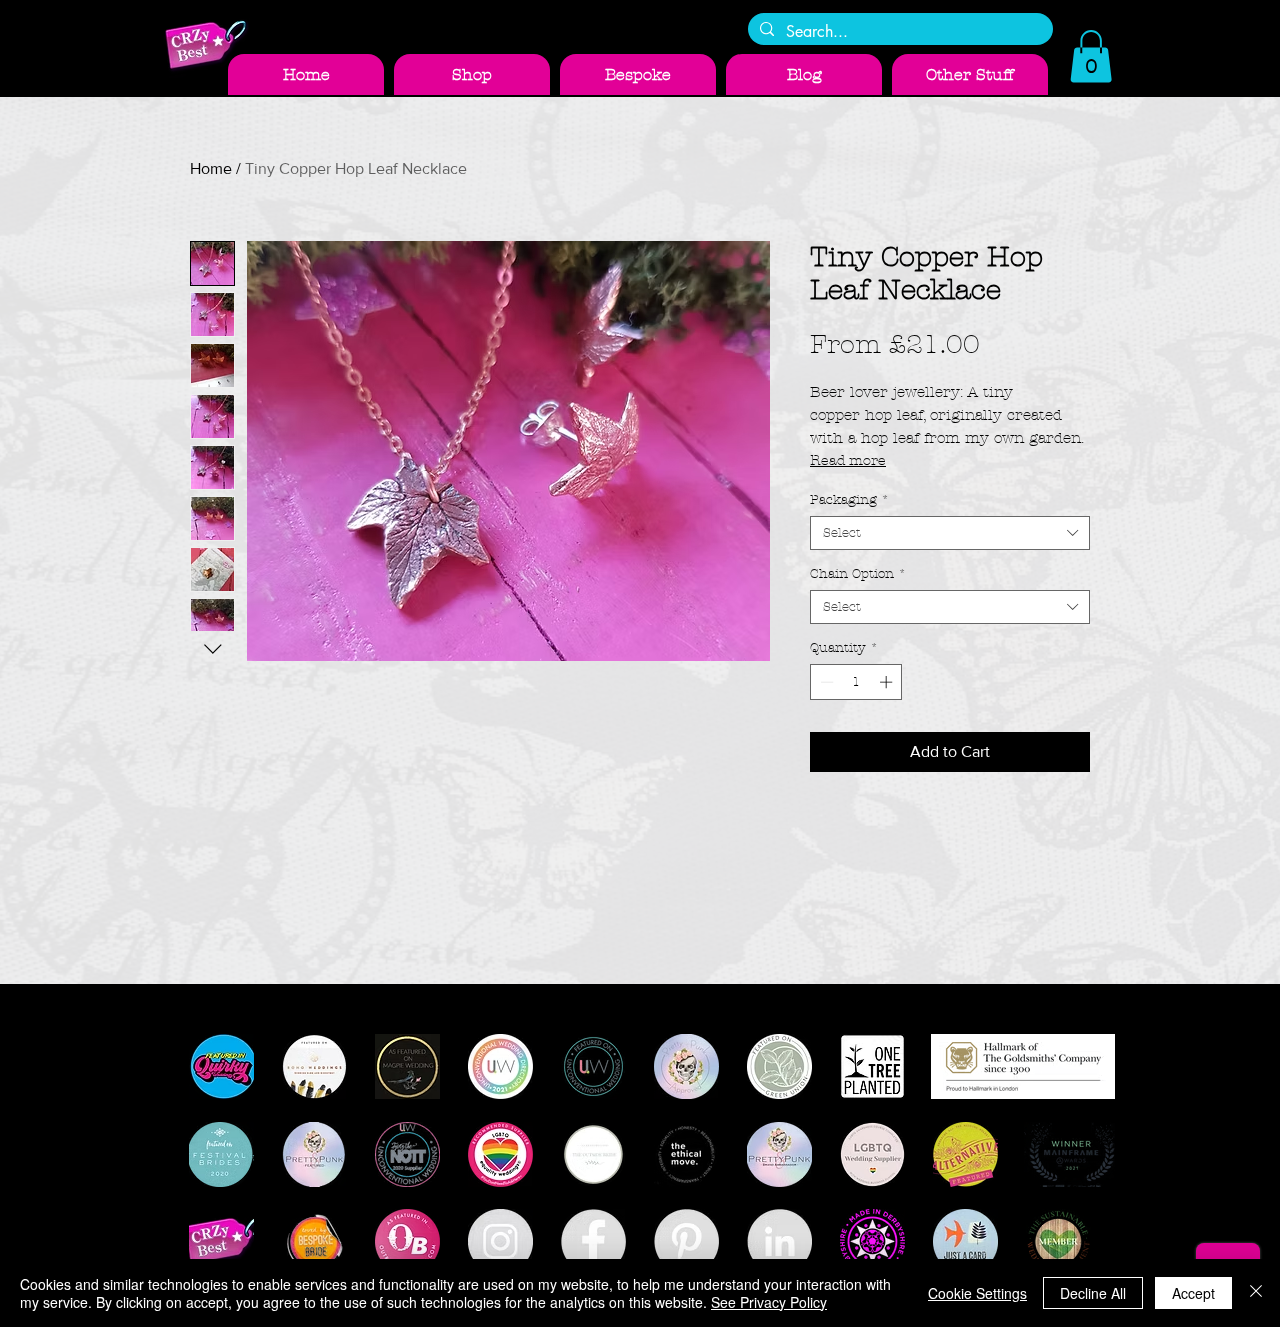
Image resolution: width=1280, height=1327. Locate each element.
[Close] (1256, 1293)
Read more (848, 460)
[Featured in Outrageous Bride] (407, 1241)
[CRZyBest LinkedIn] (779, 1241)
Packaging (849, 500)
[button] (1091, 56)
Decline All (1093, 1293)
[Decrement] (825, 682)
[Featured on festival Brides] (221, 1154)
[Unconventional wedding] (500, 1066)
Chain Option (858, 574)
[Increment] (888, 682)
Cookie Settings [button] (977, 1293)
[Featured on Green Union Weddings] (779, 1066)
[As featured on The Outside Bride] (593, 1154)
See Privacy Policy (769, 1302)
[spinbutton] (856, 682)
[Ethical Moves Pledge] (686, 1154)
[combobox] (950, 533)
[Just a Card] (965, 1241)
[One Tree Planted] (872, 1066)
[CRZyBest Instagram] (500, 1241)
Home (211, 168)
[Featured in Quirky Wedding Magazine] (221, 1066)
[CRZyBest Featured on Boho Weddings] (314, 1066)
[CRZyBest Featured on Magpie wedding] (407, 1066)
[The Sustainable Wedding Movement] (1058, 1241)
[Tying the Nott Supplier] (407, 1154)
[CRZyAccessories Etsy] (221, 1241)
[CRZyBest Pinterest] (686, 1241)
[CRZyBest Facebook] (593, 1241)
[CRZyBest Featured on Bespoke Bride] (314, 1241)
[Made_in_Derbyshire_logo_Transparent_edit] (872, 1241)
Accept (1193, 1293)
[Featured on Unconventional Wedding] (593, 1066)
